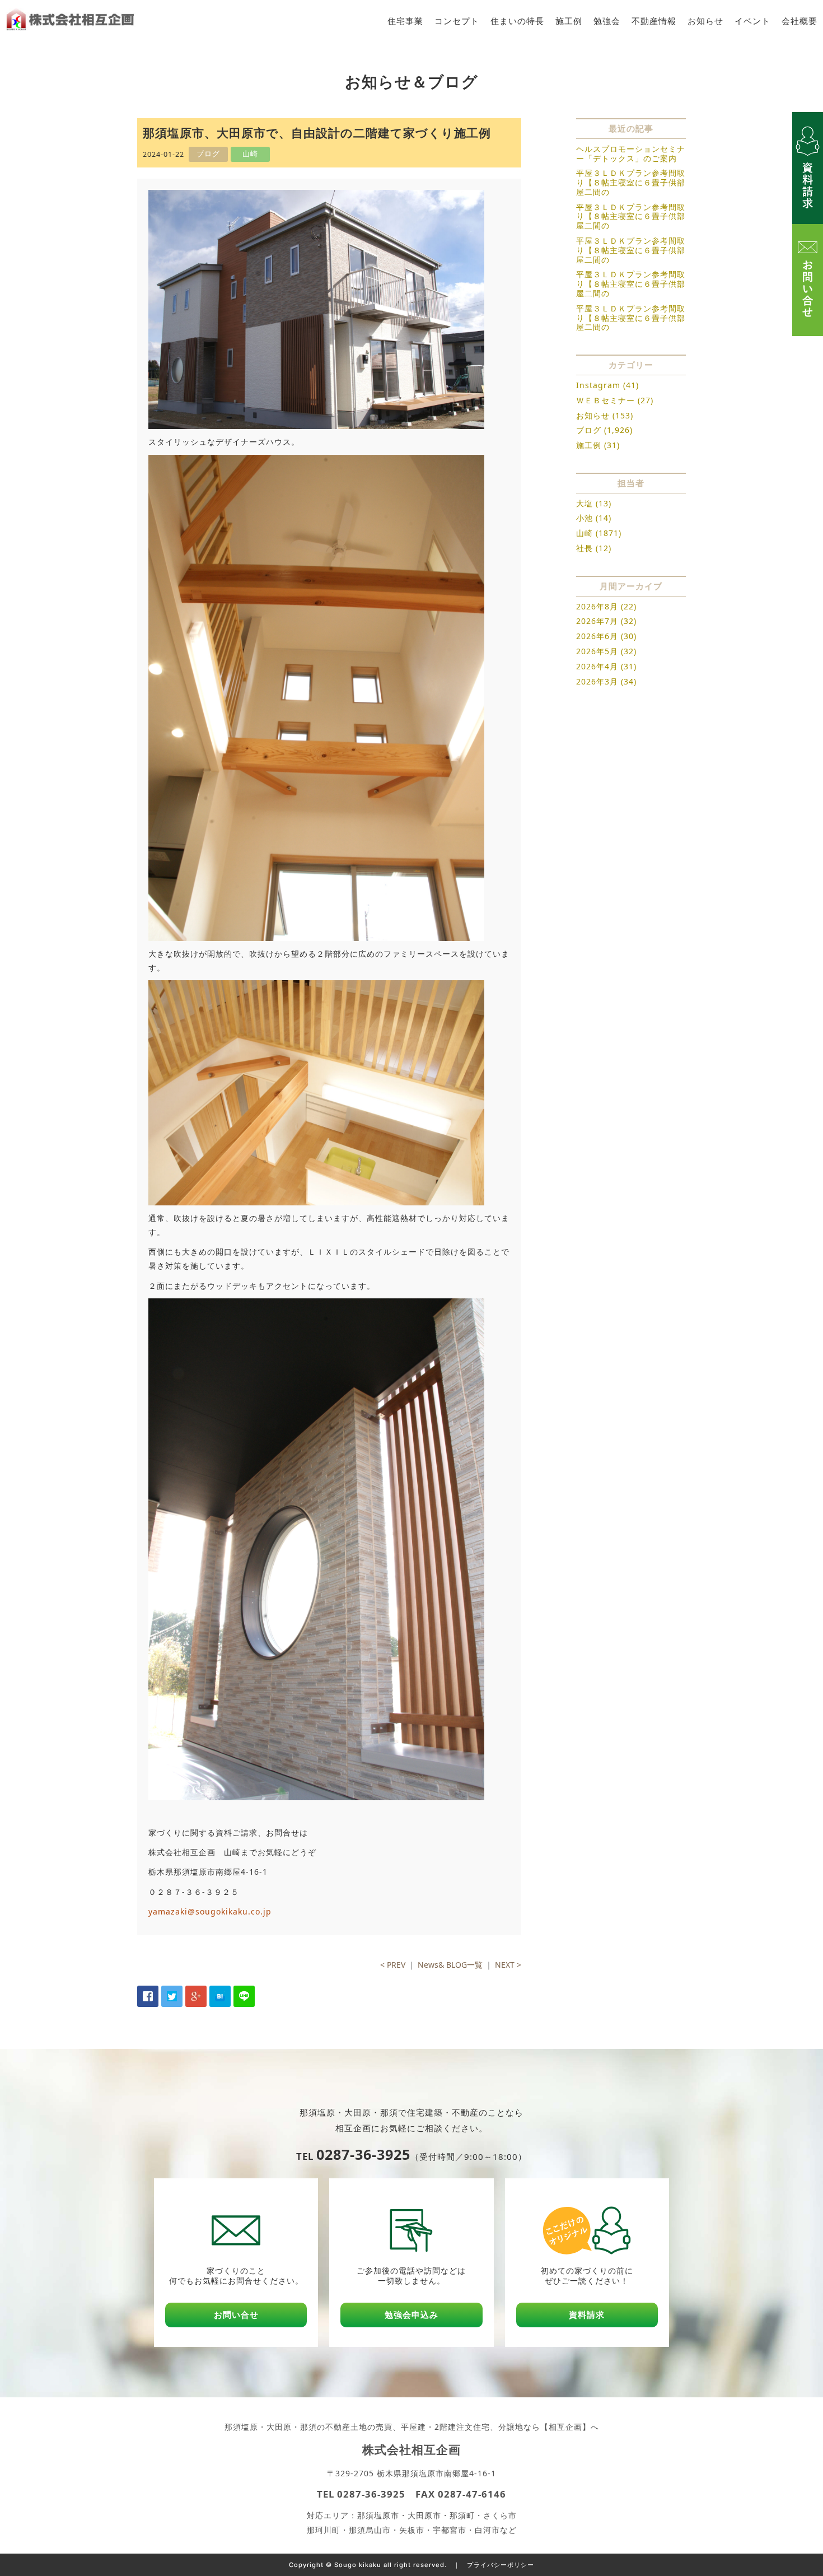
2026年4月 (597, 666)
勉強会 (607, 21)
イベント (752, 21)
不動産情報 (654, 21)
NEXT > (508, 1965)
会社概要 (799, 21)
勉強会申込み (411, 2315)
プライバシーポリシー (501, 2565)
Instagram (598, 385)
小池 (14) (594, 518)
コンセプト (457, 21)
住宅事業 (405, 21)
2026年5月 (597, 651)
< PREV (393, 1965)
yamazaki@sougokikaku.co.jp (210, 1911)
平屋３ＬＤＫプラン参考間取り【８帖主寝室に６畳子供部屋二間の (631, 182)
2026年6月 (597, 636)
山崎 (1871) (599, 533)
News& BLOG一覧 (450, 1965)
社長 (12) (594, 548)
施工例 (569, 21)
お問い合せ (236, 2315)
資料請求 (587, 2315)
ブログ (589, 430)
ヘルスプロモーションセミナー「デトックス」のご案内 (631, 153)
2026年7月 (597, 621)
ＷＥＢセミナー (605, 400)
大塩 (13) (594, 503)
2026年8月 (597, 606)
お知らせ (705, 21)
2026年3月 (597, 681)
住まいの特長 (517, 21)
